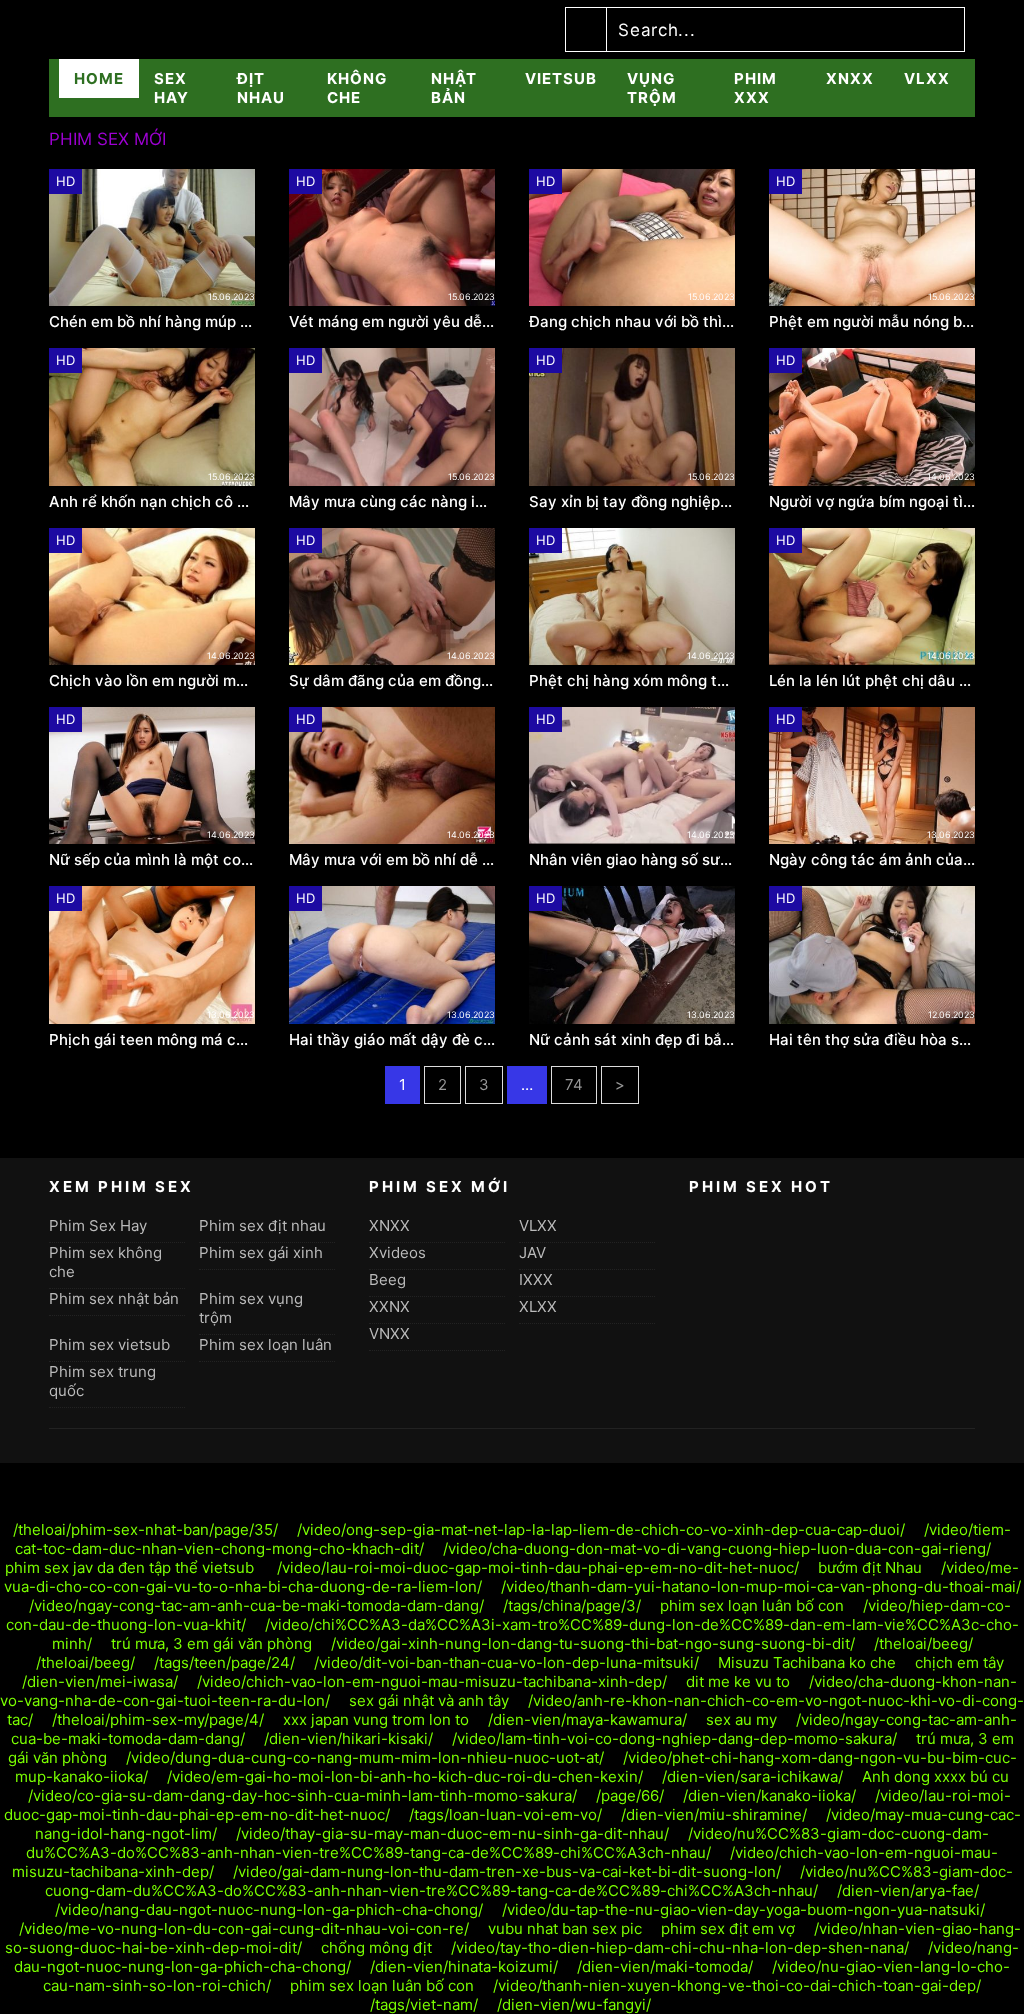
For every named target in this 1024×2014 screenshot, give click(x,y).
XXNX (389, 1306)
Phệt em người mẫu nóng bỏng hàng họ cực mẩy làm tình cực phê (872, 322)
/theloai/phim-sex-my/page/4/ (158, 1719)
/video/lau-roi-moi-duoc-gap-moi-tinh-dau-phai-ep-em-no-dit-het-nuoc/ (538, 1567)
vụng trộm (652, 88)
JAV (532, 1252)
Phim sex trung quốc (102, 1381)
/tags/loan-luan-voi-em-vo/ (505, 1814)
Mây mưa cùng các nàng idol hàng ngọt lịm (392, 502)
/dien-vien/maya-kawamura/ (587, 1719)
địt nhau (261, 88)
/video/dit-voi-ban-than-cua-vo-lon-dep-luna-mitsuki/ (506, 1662)
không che (357, 88)
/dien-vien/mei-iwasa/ (100, 1681)
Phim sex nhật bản (114, 1298)
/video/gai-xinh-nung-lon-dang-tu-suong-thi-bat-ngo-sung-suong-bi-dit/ (593, 1643)
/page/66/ (630, 1795)
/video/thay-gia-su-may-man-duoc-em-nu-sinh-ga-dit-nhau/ (452, 1833)
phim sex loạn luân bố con (752, 1605)
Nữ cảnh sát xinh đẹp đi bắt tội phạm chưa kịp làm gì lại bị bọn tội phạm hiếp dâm (632, 1040)
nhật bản (454, 88)
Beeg (387, 1279)
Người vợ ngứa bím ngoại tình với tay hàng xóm (872, 502)
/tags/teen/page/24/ (224, 1662)
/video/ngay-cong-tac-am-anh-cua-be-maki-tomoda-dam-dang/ (256, 1605)
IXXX (536, 1279)
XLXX (538, 1306)
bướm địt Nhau (870, 1567)
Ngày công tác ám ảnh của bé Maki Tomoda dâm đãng (872, 860)
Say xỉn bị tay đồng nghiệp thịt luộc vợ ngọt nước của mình (632, 502)
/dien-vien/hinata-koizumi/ (464, 1966)
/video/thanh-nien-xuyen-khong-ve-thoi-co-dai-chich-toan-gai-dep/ (737, 1985)
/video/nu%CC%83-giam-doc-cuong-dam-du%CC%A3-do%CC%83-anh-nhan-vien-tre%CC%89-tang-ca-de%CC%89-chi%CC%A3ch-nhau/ (507, 1843)
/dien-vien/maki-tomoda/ (665, 1966)
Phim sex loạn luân (265, 1344)
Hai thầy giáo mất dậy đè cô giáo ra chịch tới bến (392, 1040)
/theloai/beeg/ (923, 1643)
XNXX (850, 78)
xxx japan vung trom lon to (376, 1719)
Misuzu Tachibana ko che (807, 1662)
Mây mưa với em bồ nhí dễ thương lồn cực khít (392, 860)
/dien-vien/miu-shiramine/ (714, 1814)
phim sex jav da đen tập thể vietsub (131, 1567)
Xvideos (397, 1252)
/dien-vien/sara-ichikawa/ (752, 1776)
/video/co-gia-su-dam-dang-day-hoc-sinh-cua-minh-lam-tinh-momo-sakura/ (302, 1795)
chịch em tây (959, 1662)
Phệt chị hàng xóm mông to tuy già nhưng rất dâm (632, 681)
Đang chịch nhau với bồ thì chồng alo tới (632, 322)
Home (99, 78)
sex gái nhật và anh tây (429, 1700)
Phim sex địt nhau (262, 1225)
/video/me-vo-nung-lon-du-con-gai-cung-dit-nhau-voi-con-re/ (244, 1928)
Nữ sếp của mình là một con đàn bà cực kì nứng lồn (152, 860)
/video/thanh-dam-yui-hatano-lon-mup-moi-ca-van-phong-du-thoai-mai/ (761, 1586)
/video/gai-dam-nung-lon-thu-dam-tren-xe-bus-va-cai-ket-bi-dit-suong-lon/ (507, 1871)
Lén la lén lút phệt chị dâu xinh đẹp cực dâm (872, 681)
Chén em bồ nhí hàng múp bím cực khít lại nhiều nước (152, 322)
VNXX (389, 1333)
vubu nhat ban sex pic (565, 1928)
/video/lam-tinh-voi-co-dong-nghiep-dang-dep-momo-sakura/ (674, 1738)
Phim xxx (755, 88)
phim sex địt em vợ (728, 1928)
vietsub (561, 78)
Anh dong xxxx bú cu (935, 1776)
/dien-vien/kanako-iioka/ (769, 1795)
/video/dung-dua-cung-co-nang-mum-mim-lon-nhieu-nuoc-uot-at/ (365, 1757)
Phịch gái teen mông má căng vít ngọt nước (152, 1040)
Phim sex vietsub (109, 1344)
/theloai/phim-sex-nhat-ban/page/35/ (145, 1529)
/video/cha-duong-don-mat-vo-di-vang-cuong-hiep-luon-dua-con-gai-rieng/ (717, 1548)
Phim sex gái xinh (261, 1252)
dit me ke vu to (738, 1681)
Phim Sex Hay (98, 1225)
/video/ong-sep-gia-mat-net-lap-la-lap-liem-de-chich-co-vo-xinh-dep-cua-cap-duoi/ (601, 1529)
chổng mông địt (376, 1947)
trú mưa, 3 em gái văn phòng (211, 1643)
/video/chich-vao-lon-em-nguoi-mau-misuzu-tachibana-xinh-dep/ (432, 1681)
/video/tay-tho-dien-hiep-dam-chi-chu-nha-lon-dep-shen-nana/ (680, 1947)
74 (574, 1084)
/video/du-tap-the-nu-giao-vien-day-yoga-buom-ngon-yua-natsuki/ (743, 1909)
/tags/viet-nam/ (424, 2004)
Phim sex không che (105, 1262)
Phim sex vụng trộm (251, 1308)
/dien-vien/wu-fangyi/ (574, 2004)
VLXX (927, 78)
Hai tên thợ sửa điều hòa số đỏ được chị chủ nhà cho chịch (872, 1040)
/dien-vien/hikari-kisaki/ (348, 1738)
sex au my (741, 1719)
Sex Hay (171, 88)
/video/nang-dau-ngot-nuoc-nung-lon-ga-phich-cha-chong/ (269, 1909)
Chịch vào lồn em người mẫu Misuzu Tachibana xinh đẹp (152, 681)
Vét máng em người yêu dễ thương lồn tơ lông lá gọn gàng (392, 322)
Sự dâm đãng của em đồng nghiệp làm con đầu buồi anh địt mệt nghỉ (392, 681)
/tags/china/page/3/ (572, 1605)
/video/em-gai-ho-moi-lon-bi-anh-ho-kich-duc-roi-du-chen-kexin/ (405, 1776)
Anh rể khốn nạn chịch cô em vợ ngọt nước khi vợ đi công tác (152, 502)
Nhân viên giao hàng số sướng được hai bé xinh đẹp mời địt (632, 860)
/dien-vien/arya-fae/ (908, 1890)
